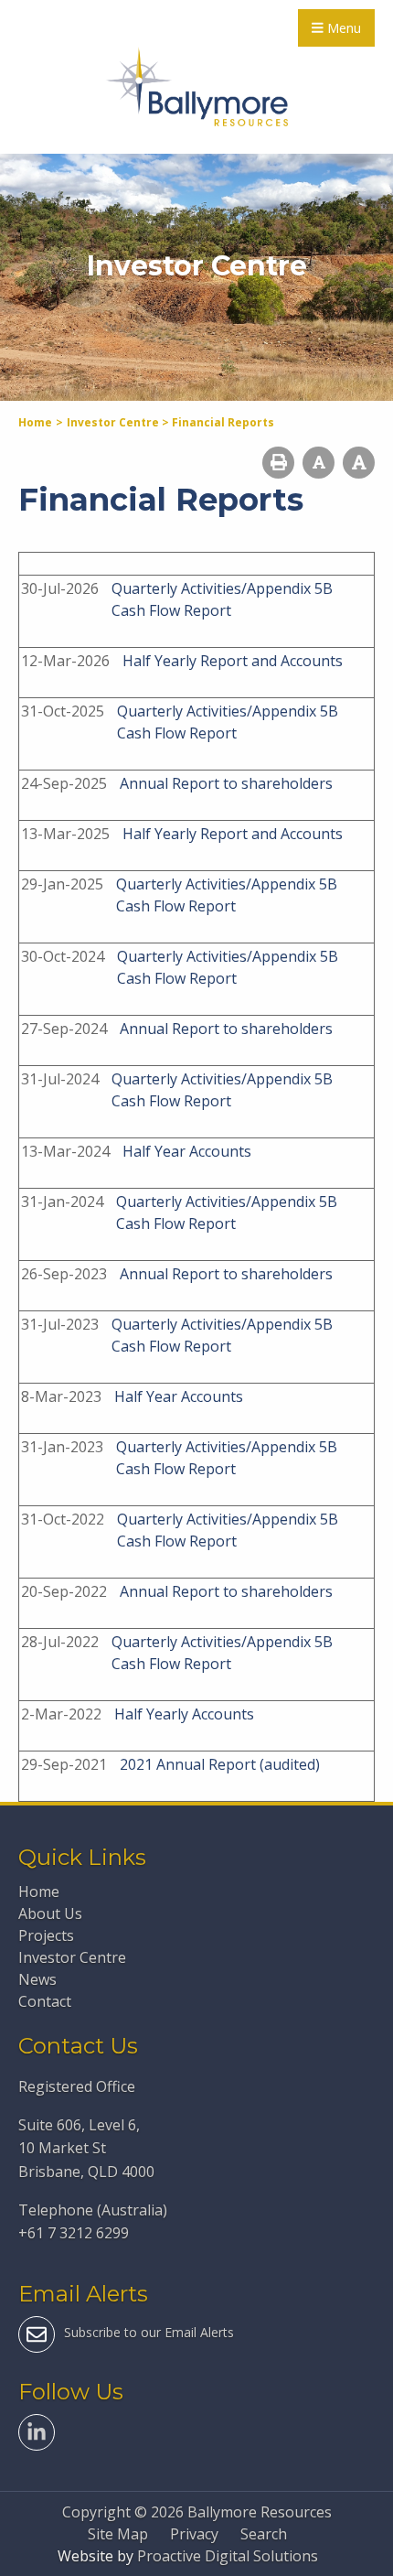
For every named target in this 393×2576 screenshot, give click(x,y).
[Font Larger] (359, 463)
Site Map (118, 2534)
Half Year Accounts (187, 1151)
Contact (45, 2001)
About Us (50, 1913)
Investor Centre (72, 1957)
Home (39, 1892)
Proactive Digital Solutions (228, 2556)
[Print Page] (278, 463)
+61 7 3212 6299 (74, 2233)
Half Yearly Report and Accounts (233, 661)
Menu (342, 28)
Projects (46, 1935)
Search (264, 2534)
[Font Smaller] (319, 463)
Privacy (194, 2534)
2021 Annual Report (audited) (220, 1764)
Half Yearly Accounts (184, 1714)
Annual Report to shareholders (226, 783)
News (37, 1979)
